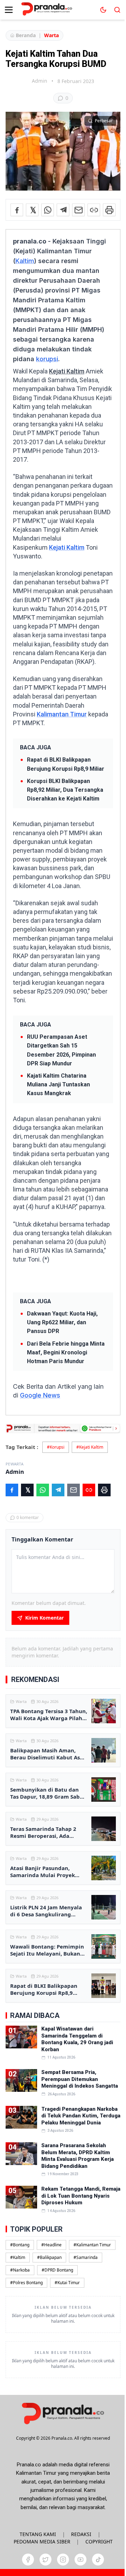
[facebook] (28, 2560)
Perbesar (104, 121)
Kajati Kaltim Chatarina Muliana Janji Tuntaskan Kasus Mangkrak (58, 1084)
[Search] (117, 10)
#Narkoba (20, 2270)
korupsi (47, 359)
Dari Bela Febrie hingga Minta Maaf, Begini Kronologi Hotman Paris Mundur (66, 1352)
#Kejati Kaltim (90, 1447)
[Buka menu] (9, 10)
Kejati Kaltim (67, 371)
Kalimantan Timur (62, 714)
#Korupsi (56, 1447)
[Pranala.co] (63, 2413)
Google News (40, 1395)
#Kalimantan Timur (92, 2245)
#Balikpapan (49, 2257)
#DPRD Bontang (57, 2270)
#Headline (51, 2245)
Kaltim (25, 261)
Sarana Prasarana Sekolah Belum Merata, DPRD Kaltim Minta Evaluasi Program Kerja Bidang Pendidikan (78, 2156)
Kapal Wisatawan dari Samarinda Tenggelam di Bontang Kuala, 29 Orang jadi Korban (77, 2039)
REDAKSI (81, 2534)
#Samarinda (86, 2257)
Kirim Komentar (44, 1618)
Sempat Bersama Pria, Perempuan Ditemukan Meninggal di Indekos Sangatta (80, 2079)
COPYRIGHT (99, 2541)
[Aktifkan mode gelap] (103, 10)
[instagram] (63, 2560)
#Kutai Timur (67, 2283)
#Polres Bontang (26, 2283)
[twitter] (45, 2560)
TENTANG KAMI (38, 2534)
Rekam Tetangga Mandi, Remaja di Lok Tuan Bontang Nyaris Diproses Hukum (81, 2196)
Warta (51, 35)
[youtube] (80, 2560)
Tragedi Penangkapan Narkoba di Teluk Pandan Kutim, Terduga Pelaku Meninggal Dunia (81, 2116)
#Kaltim (18, 2257)
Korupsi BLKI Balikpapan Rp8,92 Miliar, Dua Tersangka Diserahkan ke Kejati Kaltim (65, 790)
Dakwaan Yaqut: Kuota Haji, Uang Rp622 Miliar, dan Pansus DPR (62, 1322)
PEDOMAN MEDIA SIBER (42, 2541)
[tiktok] (98, 2560)
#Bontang (20, 2245)
